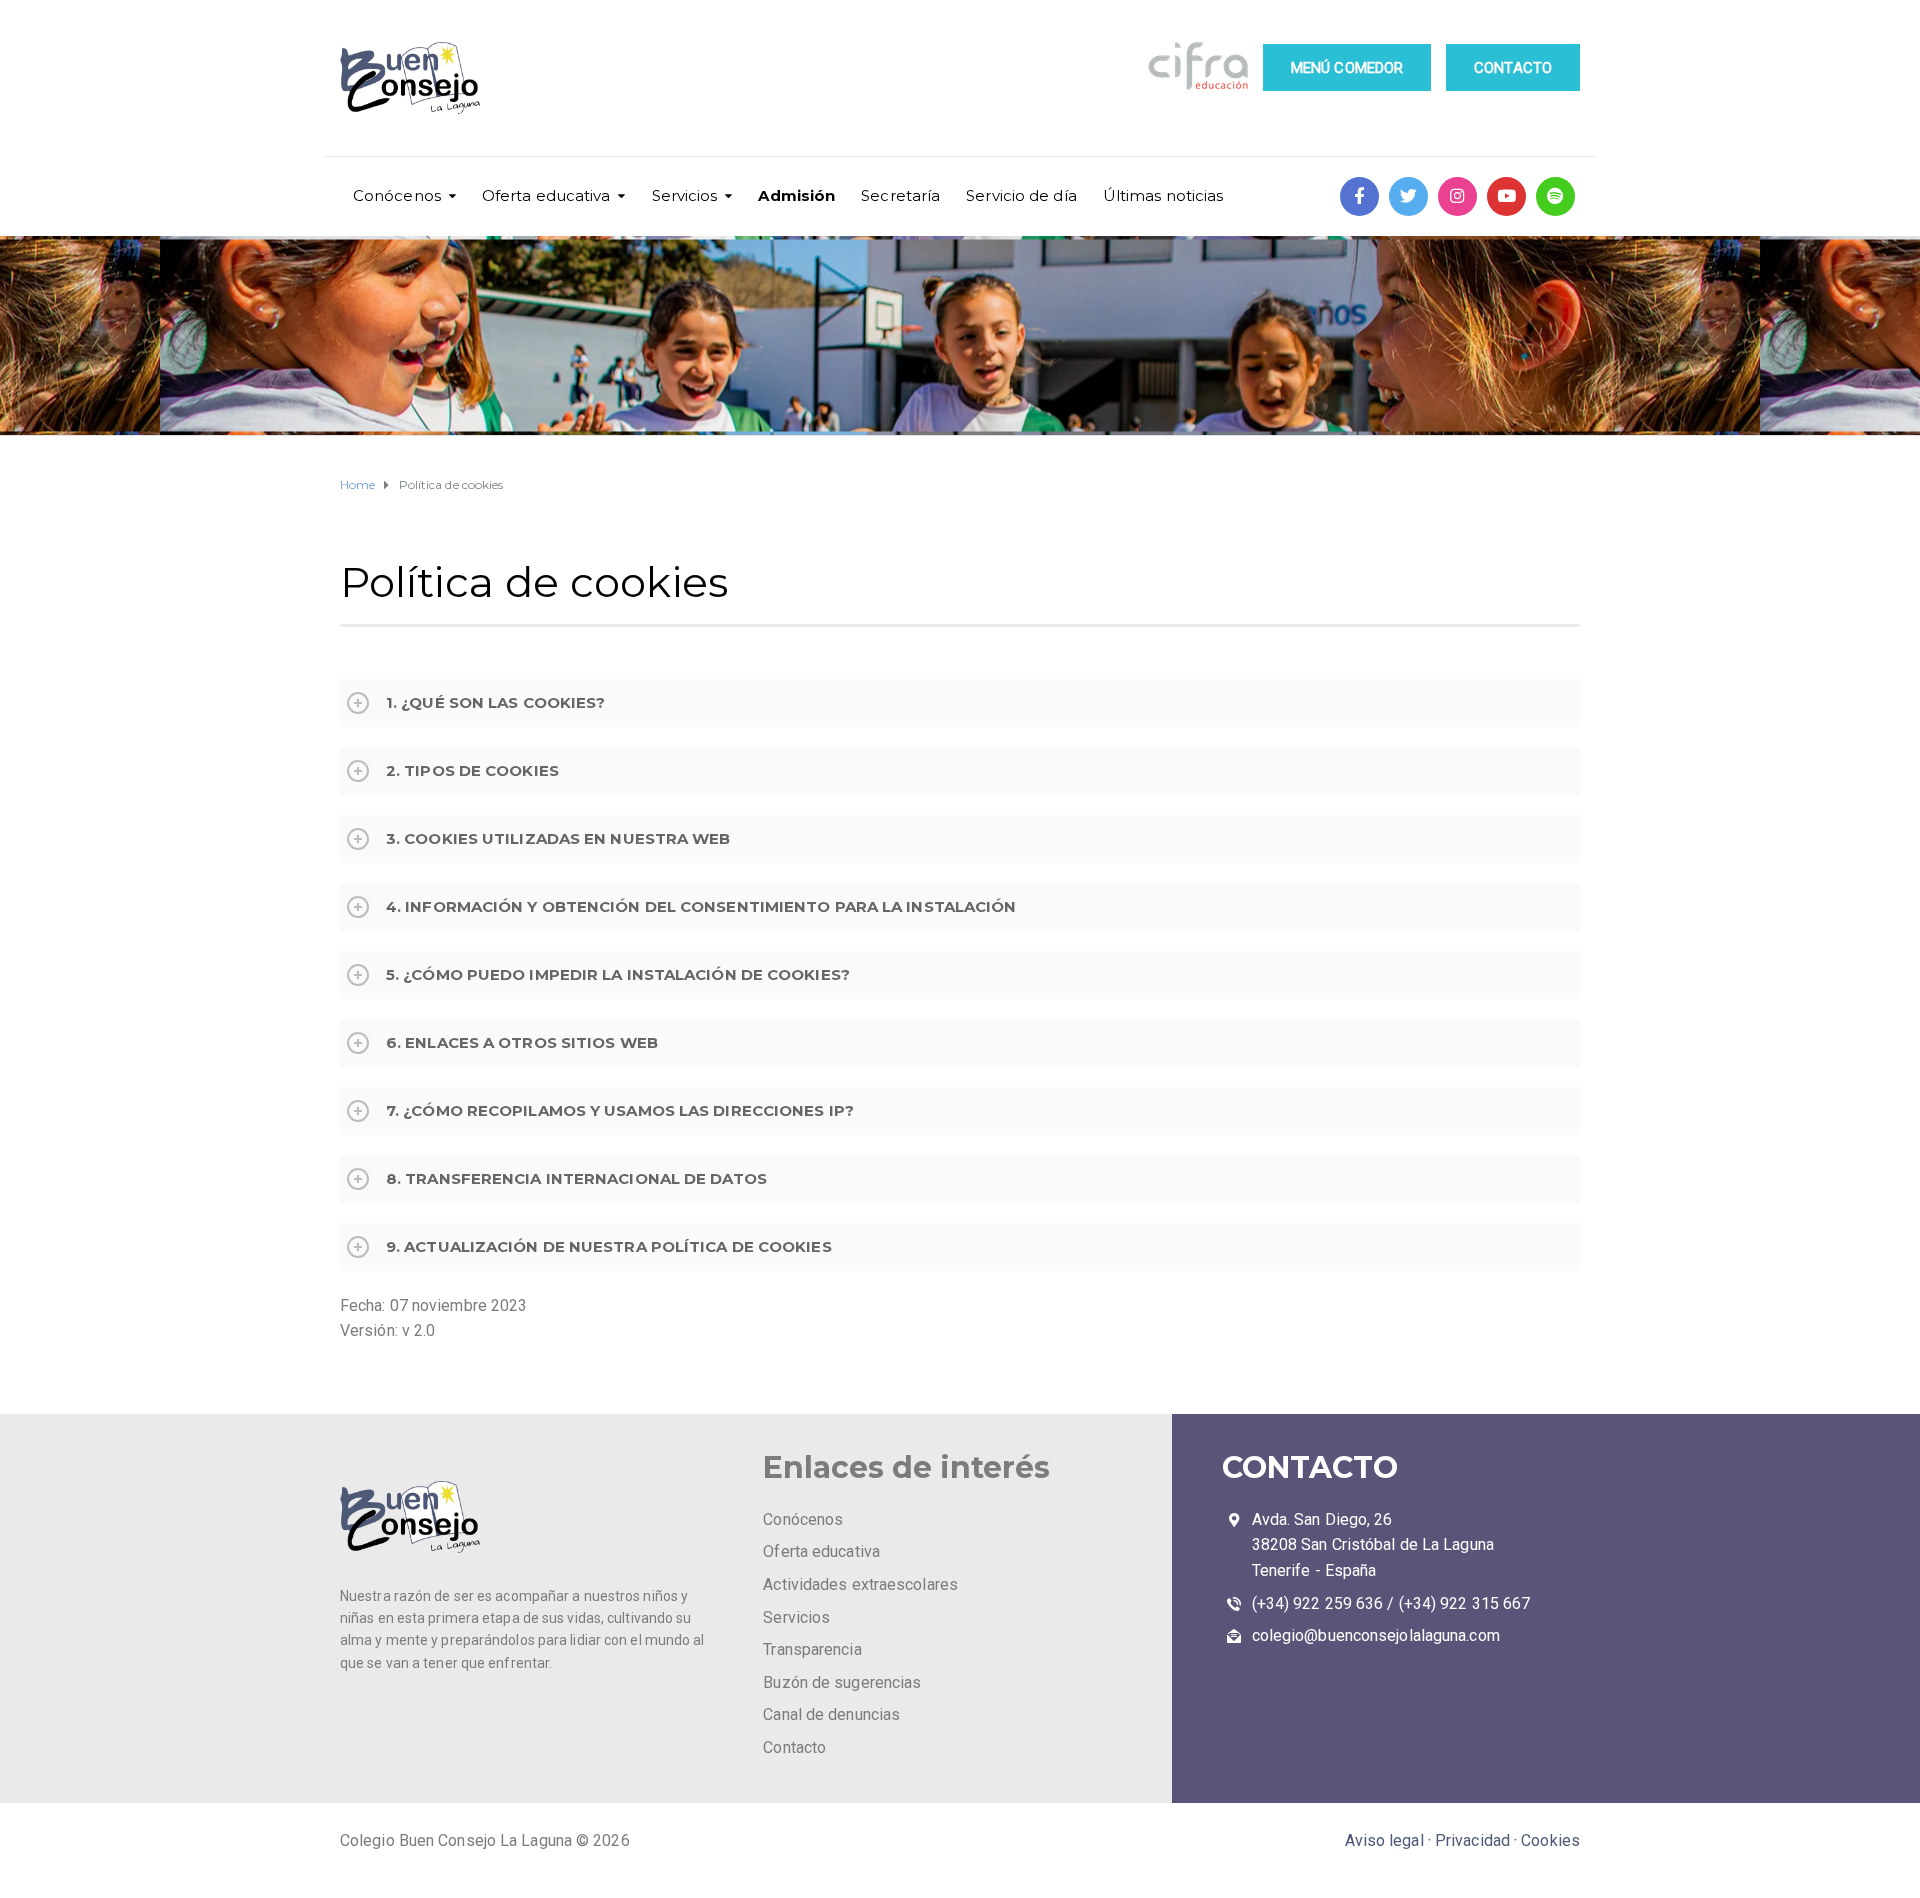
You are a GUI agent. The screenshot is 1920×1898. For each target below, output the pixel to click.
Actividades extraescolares (860, 1584)
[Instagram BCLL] (1457, 196)
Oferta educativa (546, 195)
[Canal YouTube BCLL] (1506, 196)
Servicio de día (1021, 195)
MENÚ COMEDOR (1347, 68)
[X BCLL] (1408, 196)
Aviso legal (1384, 1840)
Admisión (796, 195)
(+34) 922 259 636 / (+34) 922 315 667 (1391, 1603)
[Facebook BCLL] (1359, 196)
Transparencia (812, 1649)
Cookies (1550, 1840)
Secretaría (900, 195)
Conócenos (397, 195)
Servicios (685, 195)
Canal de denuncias (831, 1714)
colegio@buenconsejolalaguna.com (1376, 1635)
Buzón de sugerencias (842, 1682)
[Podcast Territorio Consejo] (1555, 196)
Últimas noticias (1163, 195)
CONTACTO (1513, 68)
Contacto (794, 1747)
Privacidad (1472, 1840)
